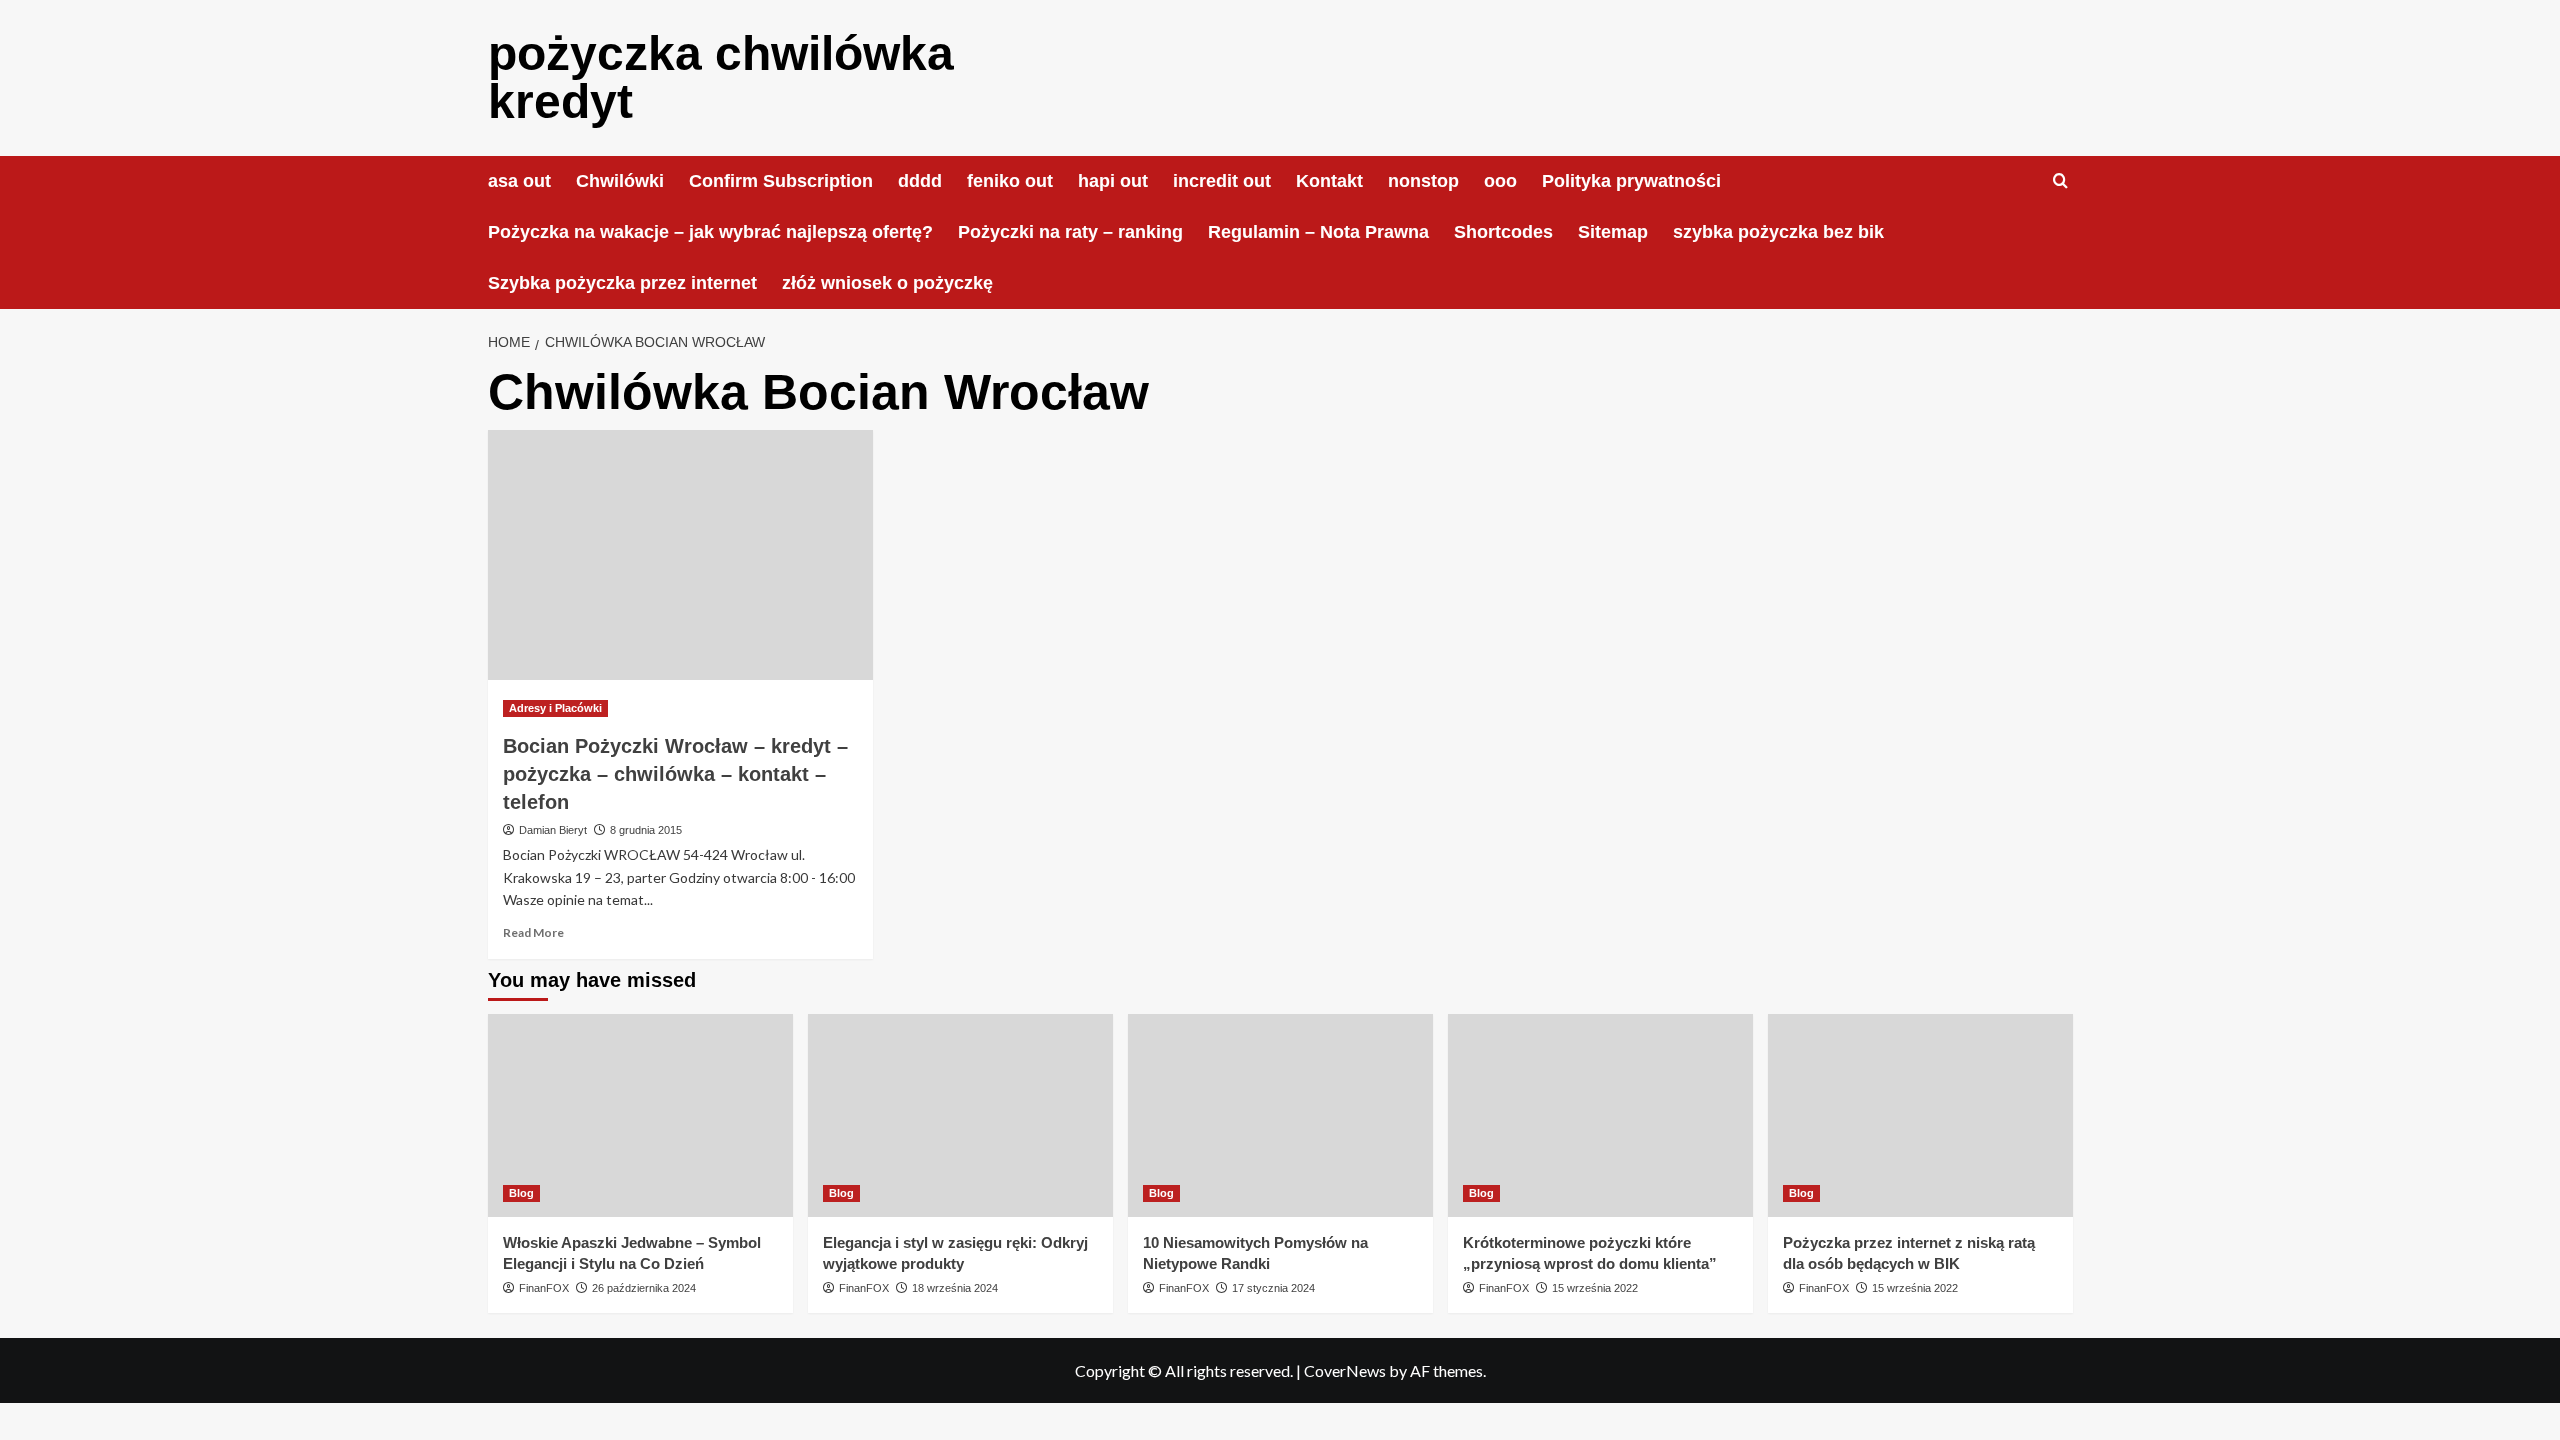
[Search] (2060, 181)
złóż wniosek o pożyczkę (887, 283)
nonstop (1423, 181)
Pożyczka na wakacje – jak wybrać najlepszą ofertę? (710, 232)
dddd (920, 181)
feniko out (1010, 181)
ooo (1500, 181)
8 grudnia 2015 (646, 830)
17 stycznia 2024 (1273, 1288)
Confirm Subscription (781, 181)
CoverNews (1345, 1370)
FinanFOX (544, 1288)
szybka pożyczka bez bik (1778, 232)
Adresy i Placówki (555, 708)
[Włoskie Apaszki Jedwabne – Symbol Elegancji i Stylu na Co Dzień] (640, 1115)
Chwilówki (620, 181)
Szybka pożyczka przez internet (622, 283)
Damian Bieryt (553, 830)
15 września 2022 (1595, 1288)
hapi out (1113, 181)
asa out (519, 181)
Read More (533, 932)
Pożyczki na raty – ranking (1070, 232)
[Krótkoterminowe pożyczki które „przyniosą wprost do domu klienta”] (1600, 1115)
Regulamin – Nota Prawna (1318, 232)
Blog (521, 1193)
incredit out (1222, 181)
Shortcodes (1503, 232)
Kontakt (1329, 181)
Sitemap (1613, 232)
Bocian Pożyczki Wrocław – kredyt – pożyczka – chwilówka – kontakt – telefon (675, 774)
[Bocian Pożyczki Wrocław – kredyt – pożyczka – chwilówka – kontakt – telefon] (680, 555)
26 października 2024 (644, 1288)
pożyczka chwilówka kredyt (721, 77)
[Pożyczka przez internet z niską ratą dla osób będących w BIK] (1920, 1115)
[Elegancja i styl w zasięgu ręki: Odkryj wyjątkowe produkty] (960, 1115)
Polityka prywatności (1631, 181)
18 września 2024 (955, 1288)
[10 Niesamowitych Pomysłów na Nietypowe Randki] (1280, 1115)
